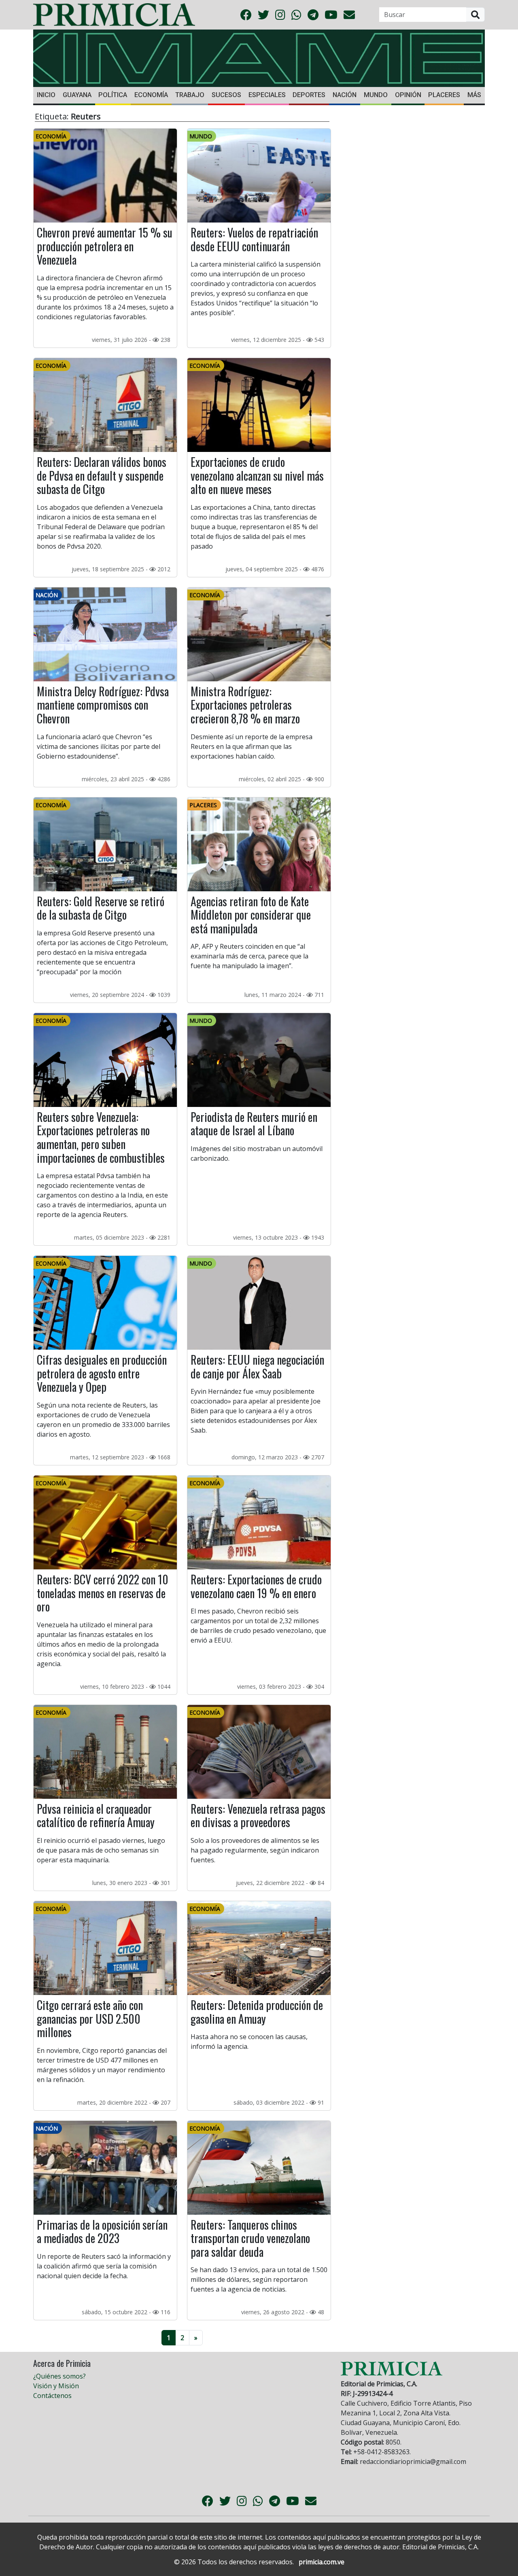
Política (113, 95)
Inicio (46, 95)
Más (474, 95)
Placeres (444, 95)
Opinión (408, 95)
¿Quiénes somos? (59, 2376)
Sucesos (226, 95)
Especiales (267, 95)
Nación (345, 95)
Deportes (309, 95)
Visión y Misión (56, 2386)
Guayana (77, 95)
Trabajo (190, 95)
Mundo (376, 95)
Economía (151, 95)
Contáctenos (52, 2396)
